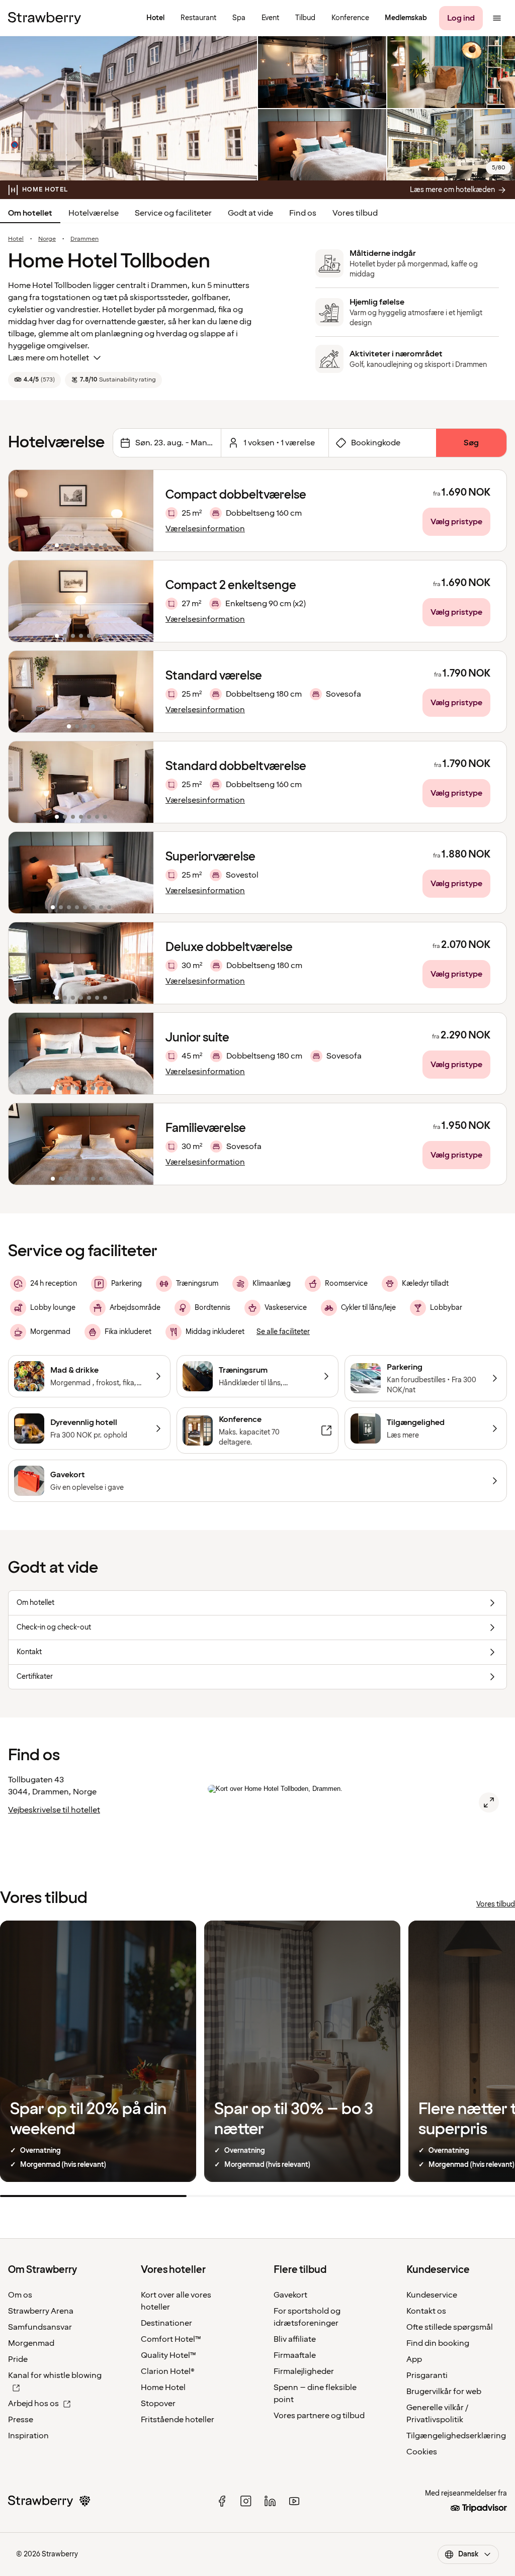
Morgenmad (31, 2343)
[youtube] (294, 2501)
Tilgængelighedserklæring (456, 2436)
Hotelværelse (94, 213)
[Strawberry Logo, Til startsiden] (45, 18)
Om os (20, 2295)
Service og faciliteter (173, 213)
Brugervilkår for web (444, 2392)
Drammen (84, 239)
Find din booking (438, 2343)
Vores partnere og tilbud (319, 2416)
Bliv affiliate (295, 2339)
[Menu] (497, 18)
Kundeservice (432, 2295)
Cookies (422, 2452)
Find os (303, 213)
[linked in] (270, 2501)
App (414, 2359)
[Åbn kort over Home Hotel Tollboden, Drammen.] (489, 1802)
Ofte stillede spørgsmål (450, 2327)
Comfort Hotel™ (171, 2339)
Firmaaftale (295, 2355)
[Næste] (139, 511)
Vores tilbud (355, 213)
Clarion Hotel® (168, 2371)
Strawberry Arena (41, 2311)
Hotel (16, 239)
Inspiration (28, 2436)
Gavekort (290, 2295)
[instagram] (246, 2501)
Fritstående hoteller (178, 2420)
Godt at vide (250, 213)
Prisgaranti (427, 2375)
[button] (81, 511)
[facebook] (222, 2501)
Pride (18, 2359)
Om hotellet (30, 213)
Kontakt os (426, 2311)
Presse (21, 2420)
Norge (47, 239)
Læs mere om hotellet (49, 358)
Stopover (158, 2404)
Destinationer (166, 2323)
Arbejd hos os (33, 2404)
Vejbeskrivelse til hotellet (54, 1810)
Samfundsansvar (40, 2327)
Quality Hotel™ (168, 2355)
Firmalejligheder (304, 2371)
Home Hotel (163, 2388)
